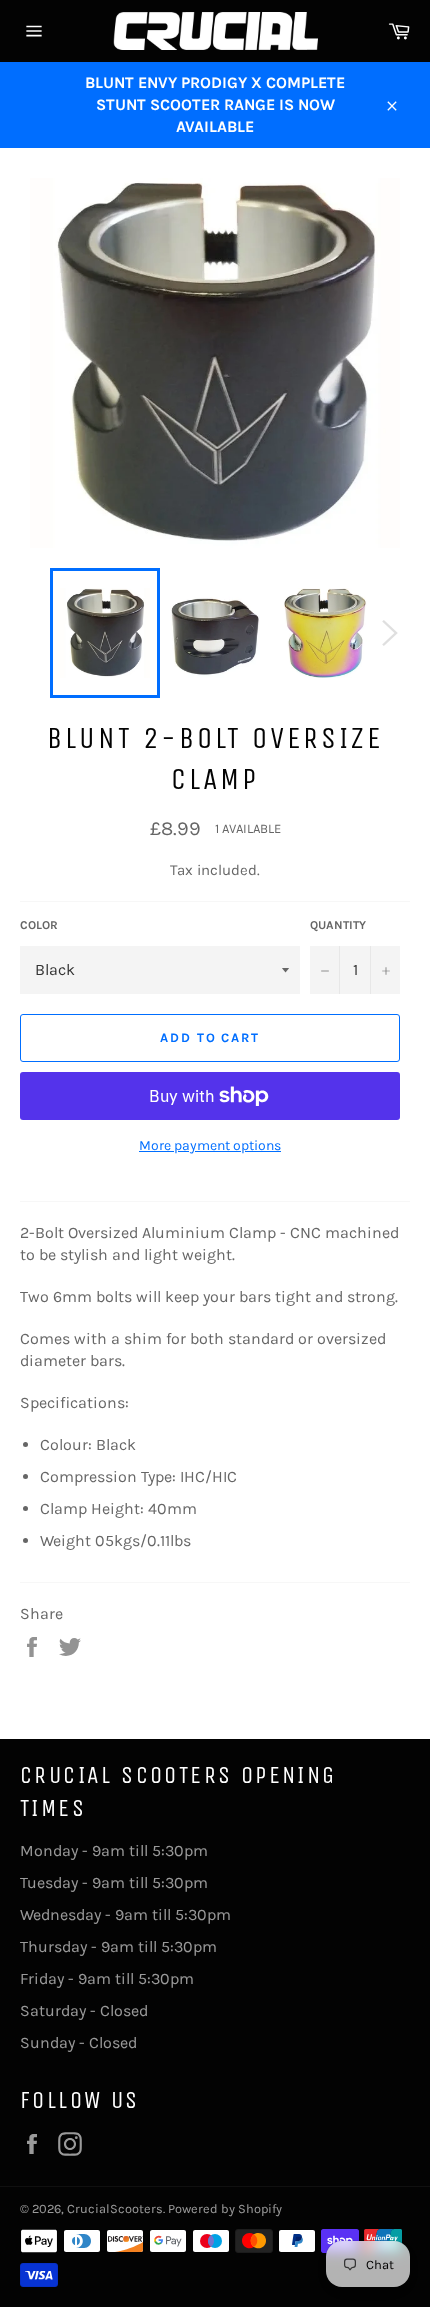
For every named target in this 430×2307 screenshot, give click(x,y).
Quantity (338, 925)
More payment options (210, 1145)
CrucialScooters (115, 2208)
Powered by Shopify (225, 2208)
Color (39, 925)
